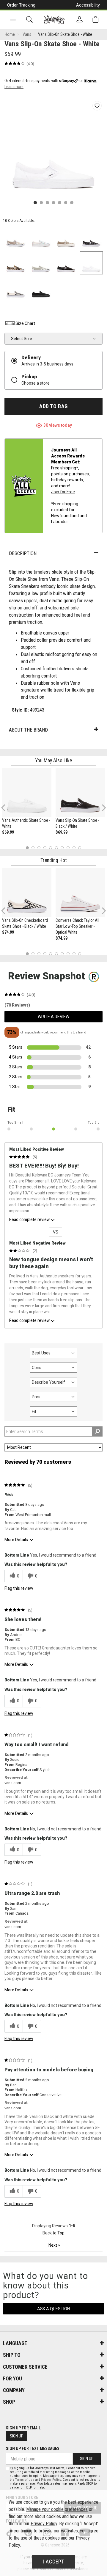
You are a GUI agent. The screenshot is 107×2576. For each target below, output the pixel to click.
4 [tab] (45, 848)
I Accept (53, 2562)
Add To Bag (53, 406)
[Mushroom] (16, 238)
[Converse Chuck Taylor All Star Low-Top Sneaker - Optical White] (80, 893)
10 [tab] (80, 848)
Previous (7, 810)
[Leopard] (16, 263)
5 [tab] (51, 848)
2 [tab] (33, 848)
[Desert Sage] (41, 263)
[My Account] (80, 20)
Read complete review (29, 1219)
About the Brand (28, 730)
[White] (91, 263)
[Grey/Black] (91, 238)
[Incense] (66, 238)
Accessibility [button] (88, 5)
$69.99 (8, 832)
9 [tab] (74, 848)
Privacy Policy (51, 2480)
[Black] (66, 263)
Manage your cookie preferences (57, 2509)
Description (23, 553)
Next (103, 808)
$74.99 (8, 932)
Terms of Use (25, 2480)
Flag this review (19, 1588)
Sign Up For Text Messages (33, 2448)
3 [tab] (39, 848)
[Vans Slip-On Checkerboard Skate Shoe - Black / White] (27, 893)
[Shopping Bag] (95, 20)
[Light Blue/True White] (41, 238)
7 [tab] (62, 848)
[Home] (54, 20)
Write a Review (53, 1017)
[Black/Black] (41, 288)
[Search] (29, 20)
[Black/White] (16, 288)
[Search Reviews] (97, 1431)
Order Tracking (21, 5)
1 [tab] (27, 848)
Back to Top (53, 2233)
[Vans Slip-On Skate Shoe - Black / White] (80, 792)
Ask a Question (53, 2309)
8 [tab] (68, 848)
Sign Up (17, 2436)
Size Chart (25, 323)
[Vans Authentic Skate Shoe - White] (27, 792)
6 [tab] (56, 848)
